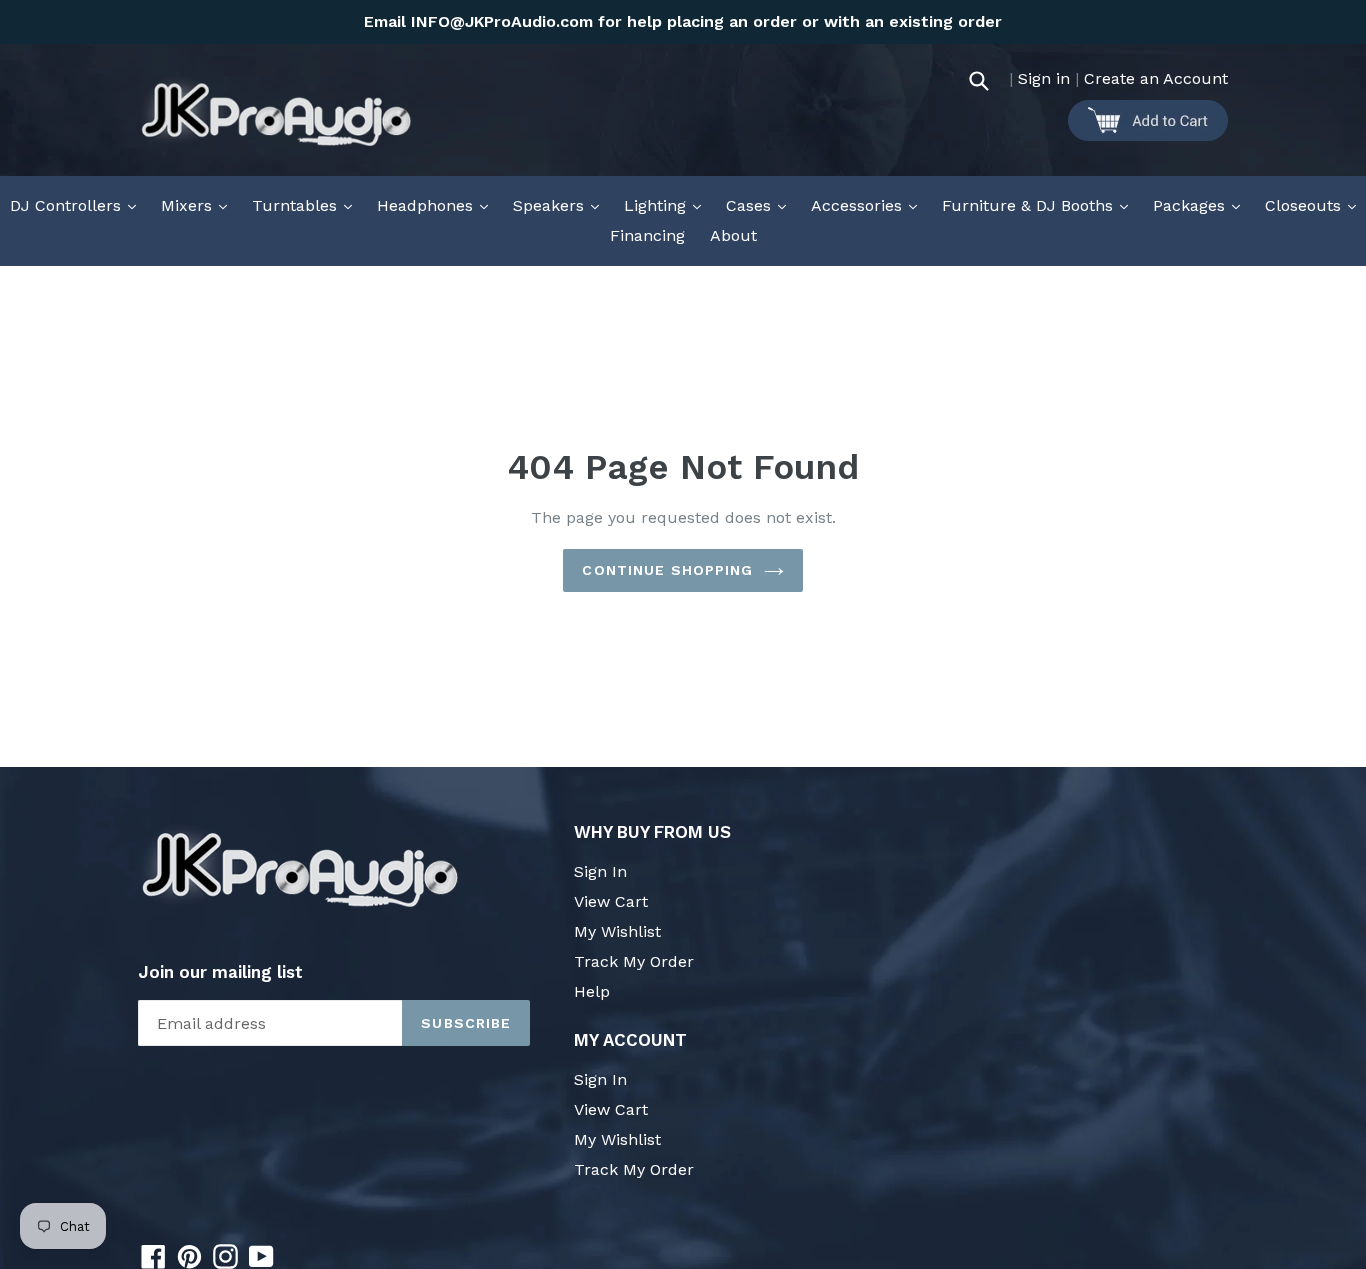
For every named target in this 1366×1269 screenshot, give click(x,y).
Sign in (1044, 78)
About (733, 235)
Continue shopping (667, 570)
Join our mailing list (220, 972)
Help (592, 991)
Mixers (199, 205)
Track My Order (634, 961)
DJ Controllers (78, 205)
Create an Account (1156, 78)
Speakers (561, 205)
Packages (1201, 205)
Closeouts (1315, 205)
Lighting (667, 205)
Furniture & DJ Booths (1040, 205)
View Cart (611, 901)
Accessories (869, 205)
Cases (761, 205)
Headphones (437, 205)
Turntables (307, 205)
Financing (647, 235)
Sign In (600, 871)
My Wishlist (617, 931)
